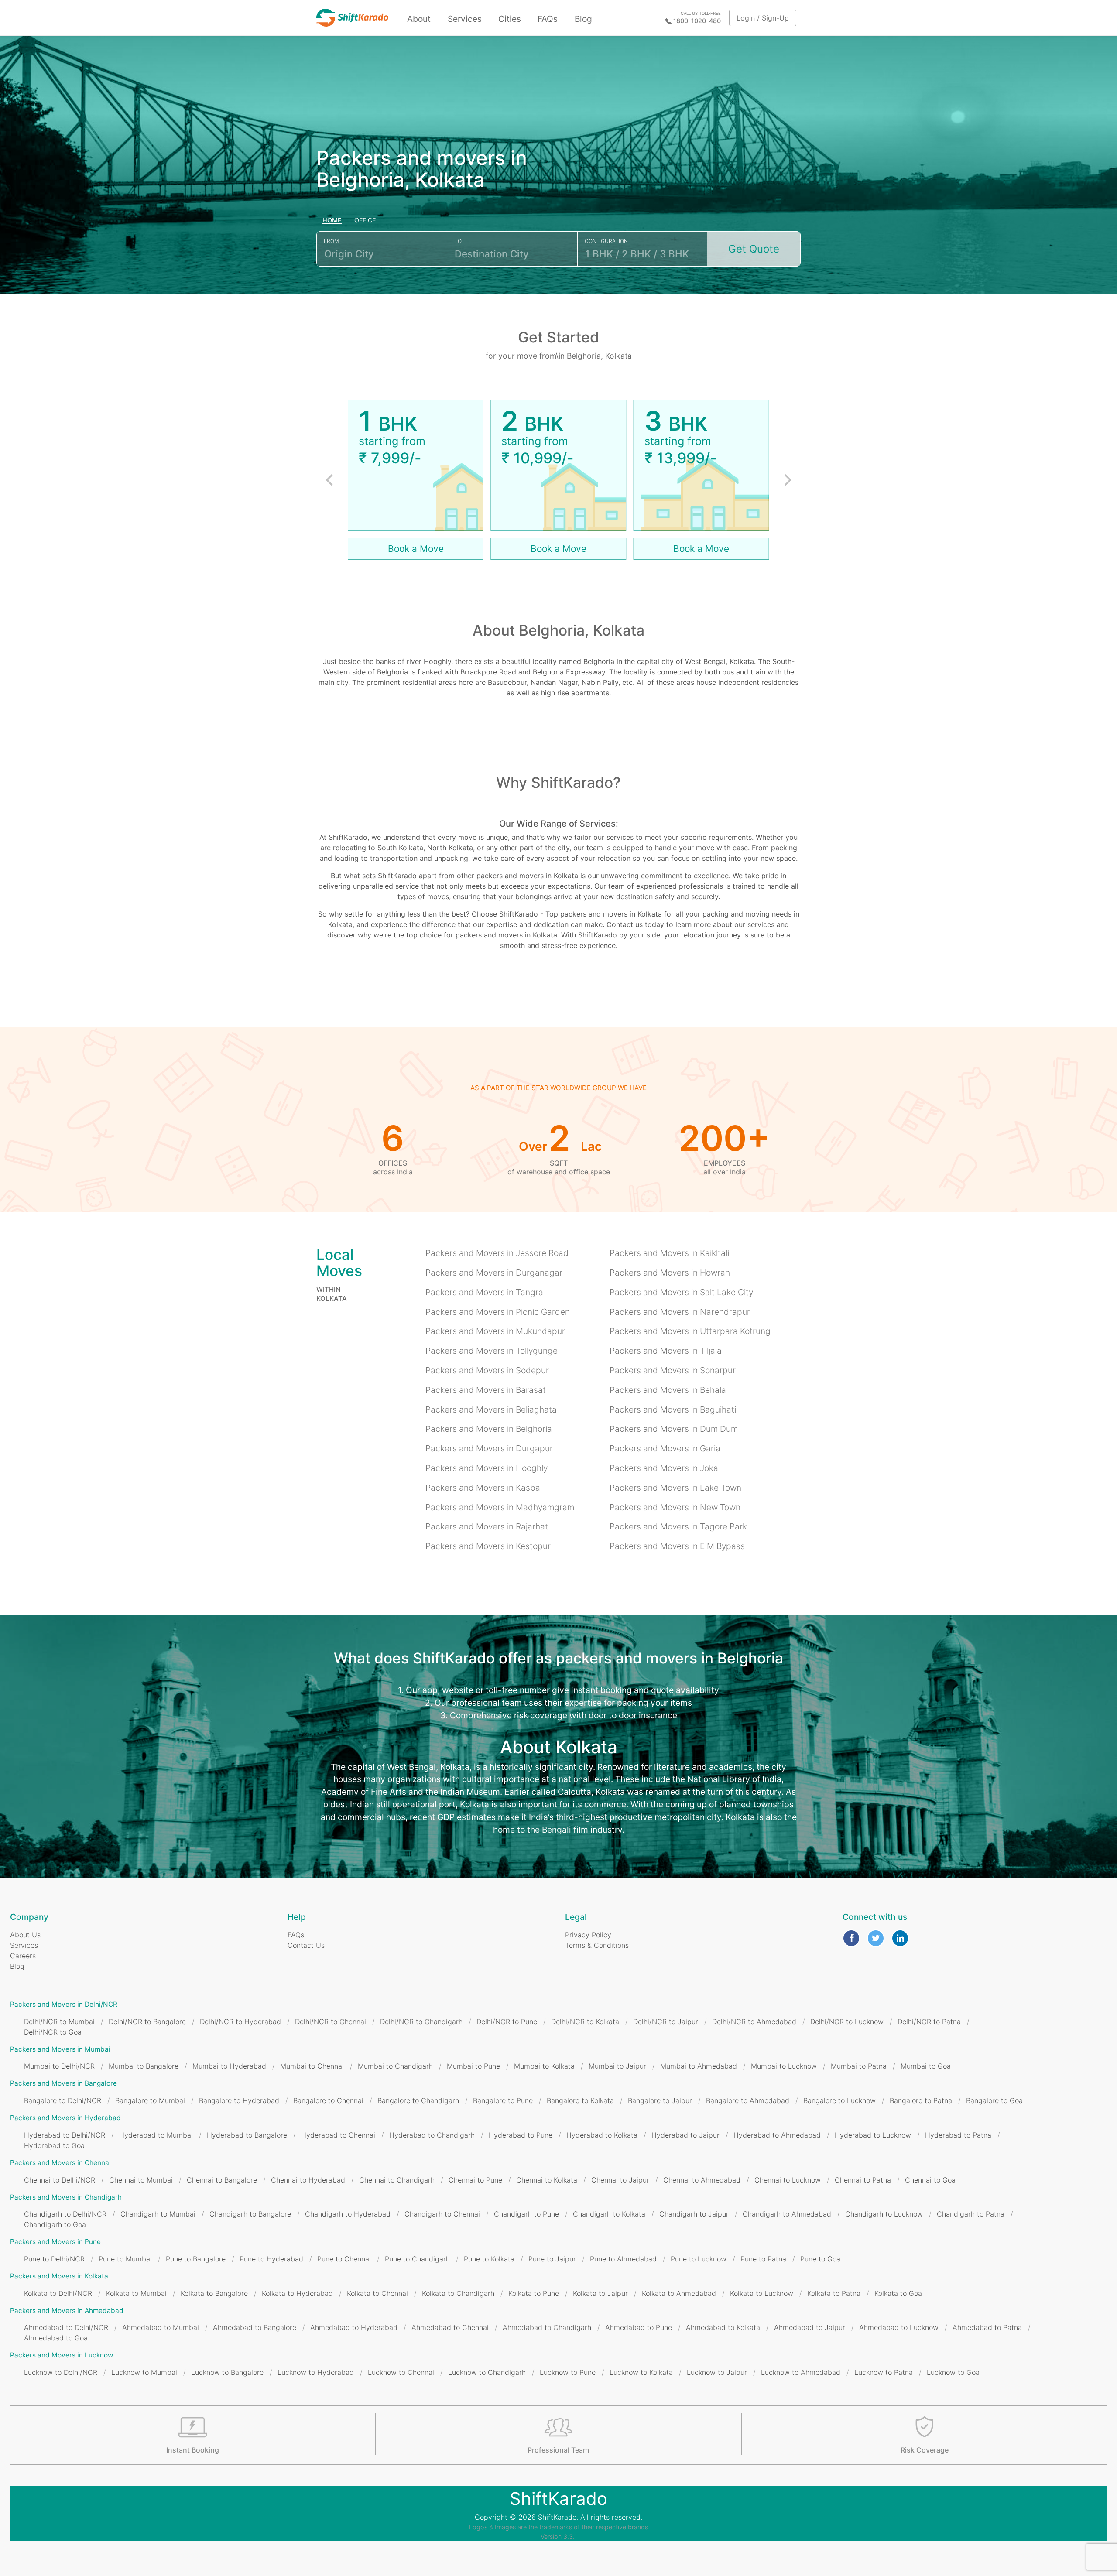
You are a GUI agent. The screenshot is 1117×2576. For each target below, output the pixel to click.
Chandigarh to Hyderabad (348, 2214)
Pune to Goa (820, 2259)
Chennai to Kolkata (547, 2180)
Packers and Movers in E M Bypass (677, 1546)
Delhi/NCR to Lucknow (847, 2022)
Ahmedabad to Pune (639, 2327)
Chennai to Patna (863, 2180)
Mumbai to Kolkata (544, 2066)
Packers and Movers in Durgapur (489, 1448)
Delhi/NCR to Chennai (331, 2022)
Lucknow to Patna (884, 2372)
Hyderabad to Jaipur (685, 2135)
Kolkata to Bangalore (214, 2293)
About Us (25, 1935)
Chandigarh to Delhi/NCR (65, 2214)
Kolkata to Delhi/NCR (58, 2293)
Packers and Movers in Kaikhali (669, 1253)
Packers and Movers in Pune (55, 2242)
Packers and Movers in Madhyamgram (500, 1507)
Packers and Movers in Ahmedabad (67, 2311)
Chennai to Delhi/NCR (60, 2180)
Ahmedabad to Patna (987, 2327)
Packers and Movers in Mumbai (60, 2049)
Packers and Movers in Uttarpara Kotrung (690, 1331)
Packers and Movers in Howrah (670, 1273)
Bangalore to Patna (921, 2100)
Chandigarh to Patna (971, 2214)
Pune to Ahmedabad (623, 2259)
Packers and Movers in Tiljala (666, 1351)
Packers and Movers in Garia (665, 1448)
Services (465, 19)
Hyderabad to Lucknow (873, 2135)
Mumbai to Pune (473, 2066)
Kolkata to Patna (834, 2293)
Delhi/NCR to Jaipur (666, 2022)
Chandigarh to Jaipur (694, 2214)
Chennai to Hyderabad (308, 2180)
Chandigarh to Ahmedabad (787, 2214)
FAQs (548, 19)
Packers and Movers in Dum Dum (674, 1429)
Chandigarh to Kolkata (609, 2214)
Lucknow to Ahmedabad (801, 2372)
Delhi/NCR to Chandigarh (421, 2022)
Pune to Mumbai (125, 2259)
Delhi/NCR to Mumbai (59, 2022)
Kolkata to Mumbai (136, 2293)
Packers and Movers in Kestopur (488, 1546)
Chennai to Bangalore (222, 2180)
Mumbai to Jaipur (617, 2066)
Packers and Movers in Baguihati (673, 1409)
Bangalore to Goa (994, 2100)
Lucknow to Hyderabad (316, 2372)
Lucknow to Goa (953, 2372)
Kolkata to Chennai (377, 2293)
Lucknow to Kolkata (641, 2372)
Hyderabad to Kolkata (602, 2135)
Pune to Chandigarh (417, 2259)
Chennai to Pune (475, 2180)
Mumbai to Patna (859, 2066)
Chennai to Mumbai (141, 2180)
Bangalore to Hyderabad (239, 2100)
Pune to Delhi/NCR (54, 2259)
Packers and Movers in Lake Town (675, 1488)
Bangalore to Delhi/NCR (63, 2100)
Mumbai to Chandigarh (395, 2066)
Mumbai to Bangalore (144, 2066)
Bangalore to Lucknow (839, 2100)
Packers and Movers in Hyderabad (65, 2118)
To (458, 241)
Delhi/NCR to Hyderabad (240, 2022)
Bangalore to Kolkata (580, 2100)
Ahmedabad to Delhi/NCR (66, 2327)
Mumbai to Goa (926, 2066)
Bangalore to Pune (503, 2100)
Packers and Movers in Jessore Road (497, 1253)
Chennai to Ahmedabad (702, 2180)
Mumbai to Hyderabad (229, 2066)
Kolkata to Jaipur (600, 2293)
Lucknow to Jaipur (717, 2372)
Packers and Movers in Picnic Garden (498, 1312)
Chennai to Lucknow (788, 2180)
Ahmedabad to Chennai (450, 2327)
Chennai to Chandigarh (397, 2180)
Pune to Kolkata (489, 2259)
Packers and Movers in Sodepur (487, 1370)
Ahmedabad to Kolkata (723, 2327)
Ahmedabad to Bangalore (255, 2327)
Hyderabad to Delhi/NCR (65, 2135)
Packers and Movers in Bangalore (63, 2083)
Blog (583, 19)
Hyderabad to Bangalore (247, 2135)
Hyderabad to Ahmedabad (777, 2135)
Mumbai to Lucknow (784, 2066)
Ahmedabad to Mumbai (161, 2327)
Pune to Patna (763, 2259)
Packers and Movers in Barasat (486, 1390)
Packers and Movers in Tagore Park (678, 1526)
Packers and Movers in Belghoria (489, 1429)
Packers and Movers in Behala (668, 1390)
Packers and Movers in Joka (664, 1468)
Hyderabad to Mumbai (156, 2135)
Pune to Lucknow (699, 2259)
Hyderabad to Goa (54, 2145)
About (419, 19)
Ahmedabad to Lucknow (899, 2327)
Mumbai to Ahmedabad (699, 2066)
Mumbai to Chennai (312, 2066)
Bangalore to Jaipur (660, 2100)
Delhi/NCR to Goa (53, 2032)
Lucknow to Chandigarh (487, 2372)
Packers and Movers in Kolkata (59, 2276)
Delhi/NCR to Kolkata (585, 2022)
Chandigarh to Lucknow (884, 2214)
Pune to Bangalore (196, 2259)
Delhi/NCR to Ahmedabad (754, 2022)
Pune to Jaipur (552, 2259)
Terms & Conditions (597, 1945)
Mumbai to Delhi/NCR (59, 2066)
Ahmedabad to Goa (56, 2338)
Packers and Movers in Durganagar (494, 1273)
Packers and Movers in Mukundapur (495, 1331)
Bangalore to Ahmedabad (748, 2100)
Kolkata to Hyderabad (297, 2293)
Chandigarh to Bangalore (250, 2214)
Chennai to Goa (930, 2180)
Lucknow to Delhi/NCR (61, 2372)
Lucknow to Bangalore (227, 2372)
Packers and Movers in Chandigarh (66, 2197)
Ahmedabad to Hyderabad (354, 2327)
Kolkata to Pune (534, 2293)
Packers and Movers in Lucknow (62, 2355)
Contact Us (306, 1945)
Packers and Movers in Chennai (60, 2163)
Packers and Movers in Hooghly (487, 1468)
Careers (23, 1956)
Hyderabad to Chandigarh (432, 2135)
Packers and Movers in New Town (675, 1507)
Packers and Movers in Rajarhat (487, 1526)
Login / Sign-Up (763, 18)
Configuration (606, 241)
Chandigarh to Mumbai (158, 2214)
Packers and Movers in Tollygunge (492, 1351)
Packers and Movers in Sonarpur (673, 1370)
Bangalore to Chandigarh (418, 2100)
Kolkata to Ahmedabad (679, 2293)
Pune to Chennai (344, 2259)
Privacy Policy (588, 1935)
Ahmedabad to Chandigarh (547, 2327)
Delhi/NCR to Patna (929, 2022)
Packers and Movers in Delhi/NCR (64, 2004)
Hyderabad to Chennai (338, 2135)
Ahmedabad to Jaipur (810, 2327)
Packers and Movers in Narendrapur (680, 1312)
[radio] (332, 221)
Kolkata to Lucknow (762, 2293)
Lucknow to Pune (568, 2372)
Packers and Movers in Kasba (483, 1488)
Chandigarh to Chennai (442, 2214)
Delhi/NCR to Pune (507, 2022)
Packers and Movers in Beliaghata (491, 1409)
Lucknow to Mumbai (144, 2372)
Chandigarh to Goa (55, 2224)
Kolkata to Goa (898, 2293)
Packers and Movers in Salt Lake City (681, 1292)
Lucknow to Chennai (401, 2372)
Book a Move (416, 549)
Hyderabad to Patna (958, 2135)
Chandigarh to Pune (526, 2214)
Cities (510, 19)
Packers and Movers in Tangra (484, 1292)
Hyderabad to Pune (521, 2135)
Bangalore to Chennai (328, 2100)
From (331, 241)
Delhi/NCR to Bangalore (147, 2022)
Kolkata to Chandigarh (458, 2293)
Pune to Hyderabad (271, 2259)
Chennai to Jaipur (620, 2180)
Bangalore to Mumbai (150, 2100)
